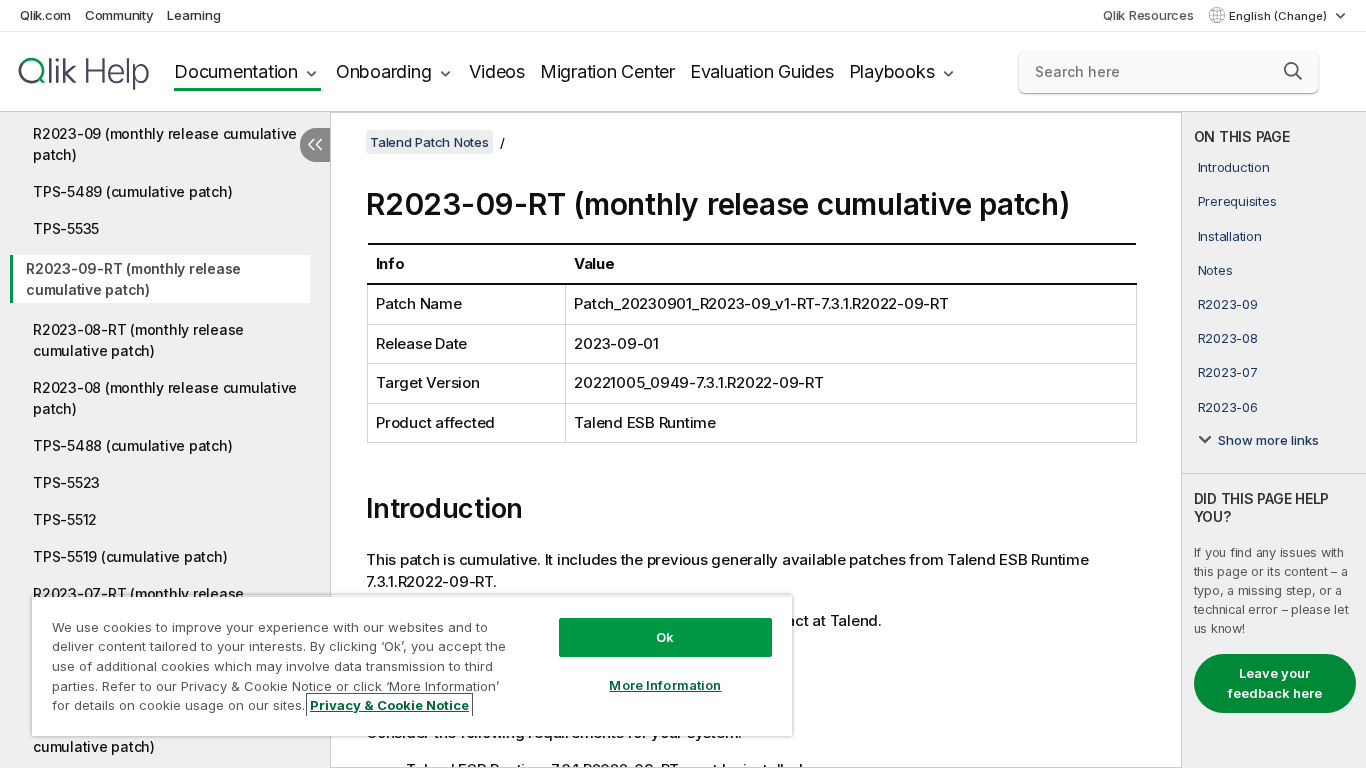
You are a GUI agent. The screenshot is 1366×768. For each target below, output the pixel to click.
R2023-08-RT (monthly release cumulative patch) (138, 340)
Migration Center (607, 71)
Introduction (1234, 167)
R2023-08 (1228, 338)
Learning (193, 15)
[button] (1293, 71)
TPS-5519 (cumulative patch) (130, 556)
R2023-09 (1228, 304)
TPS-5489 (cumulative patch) (132, 191)
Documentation (236, 71)
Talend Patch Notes (429, 142)
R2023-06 (1228, 407)
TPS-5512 (65, 519)
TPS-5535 (66, 228)
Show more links (1268, 440)
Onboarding (384, 71)
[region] (412, 665)
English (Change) (1279, 16)
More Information (665, 685)
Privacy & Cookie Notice (389, 705)
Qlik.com (45, 15)
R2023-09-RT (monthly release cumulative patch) (133, 279)
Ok (665, 637)
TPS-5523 (66, 482)
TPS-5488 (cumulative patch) (132, 445)
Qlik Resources (1148, 15)
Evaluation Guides (762, 71)
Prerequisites (1237, 201)
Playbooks (892, 71)
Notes (1215, 270)
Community (119, 15)
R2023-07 (1228, 372)
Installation (1230, 236)
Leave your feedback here (1275, 683)
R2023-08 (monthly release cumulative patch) (165, 398)
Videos (497, 71)
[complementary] (1274, 440)
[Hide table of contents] (315, 145)
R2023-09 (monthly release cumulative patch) (165, 144)
